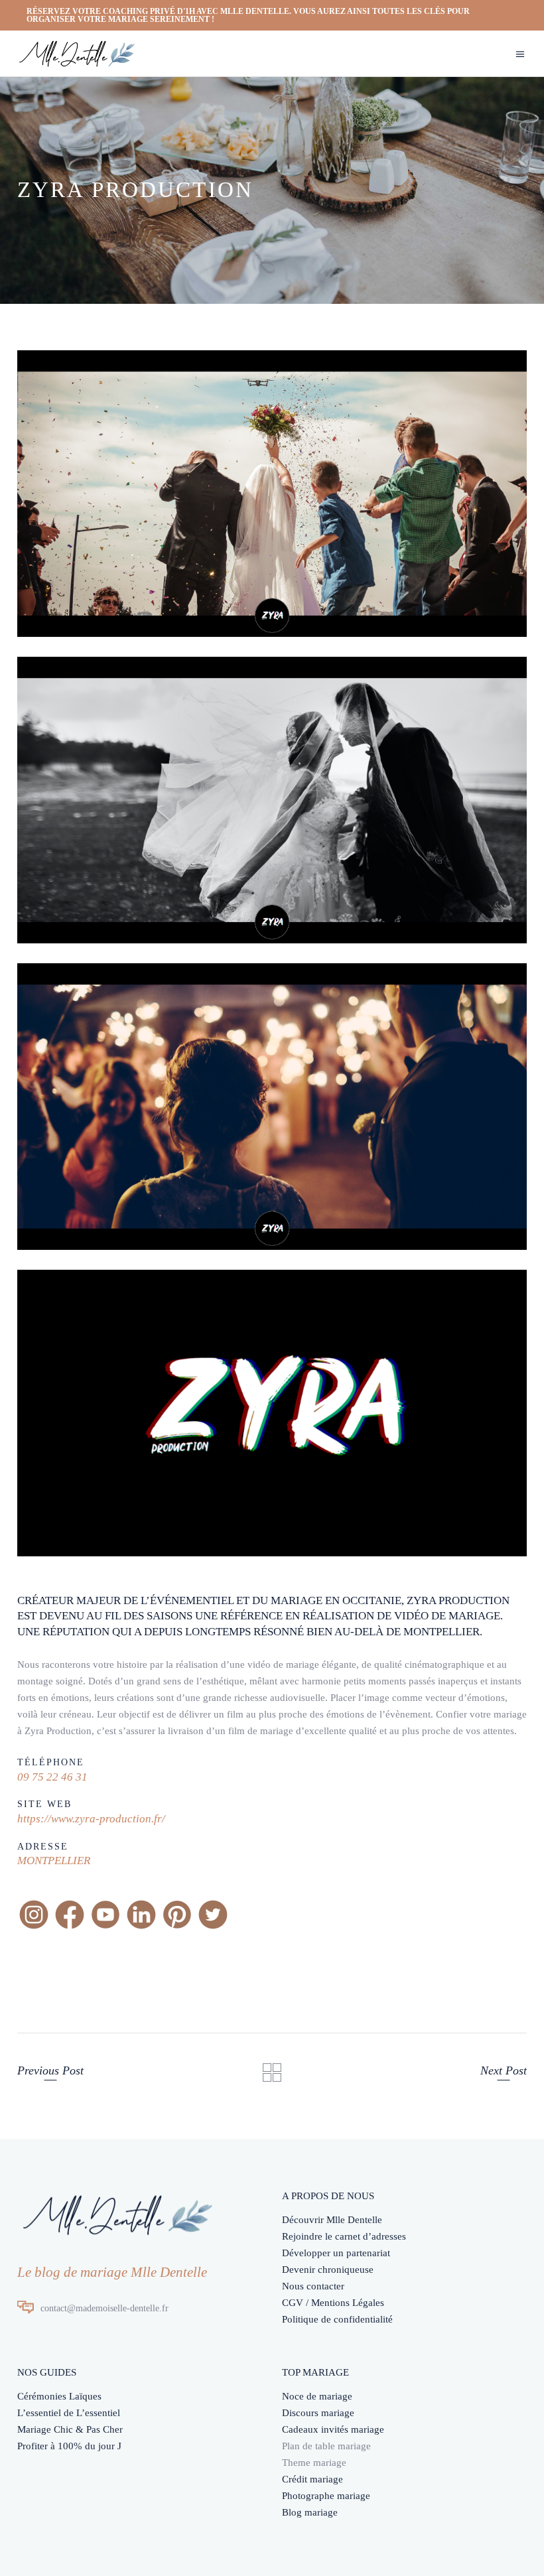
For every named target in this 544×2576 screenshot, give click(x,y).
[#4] (272, 800)
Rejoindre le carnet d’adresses (344, 2236)
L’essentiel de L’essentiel (69, 2413)
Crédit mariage (312, 2479)
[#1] (272, 1413)
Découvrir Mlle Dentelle (332, 2220)
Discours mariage (318, 2413)
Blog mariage (310, 2512)
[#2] (272, 494)
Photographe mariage (326, 2496)
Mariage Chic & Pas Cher (70, 2429)
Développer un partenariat (336, 2253)
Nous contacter (313, 2286)
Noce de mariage (317, 2396)
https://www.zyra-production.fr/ (91, 1819)
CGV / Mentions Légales (333, 2303)
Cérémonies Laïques (59, 2396)
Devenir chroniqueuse (328, 2270)
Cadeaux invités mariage (333, 2429)
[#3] (272, 1107)
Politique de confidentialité (337, 2319)
